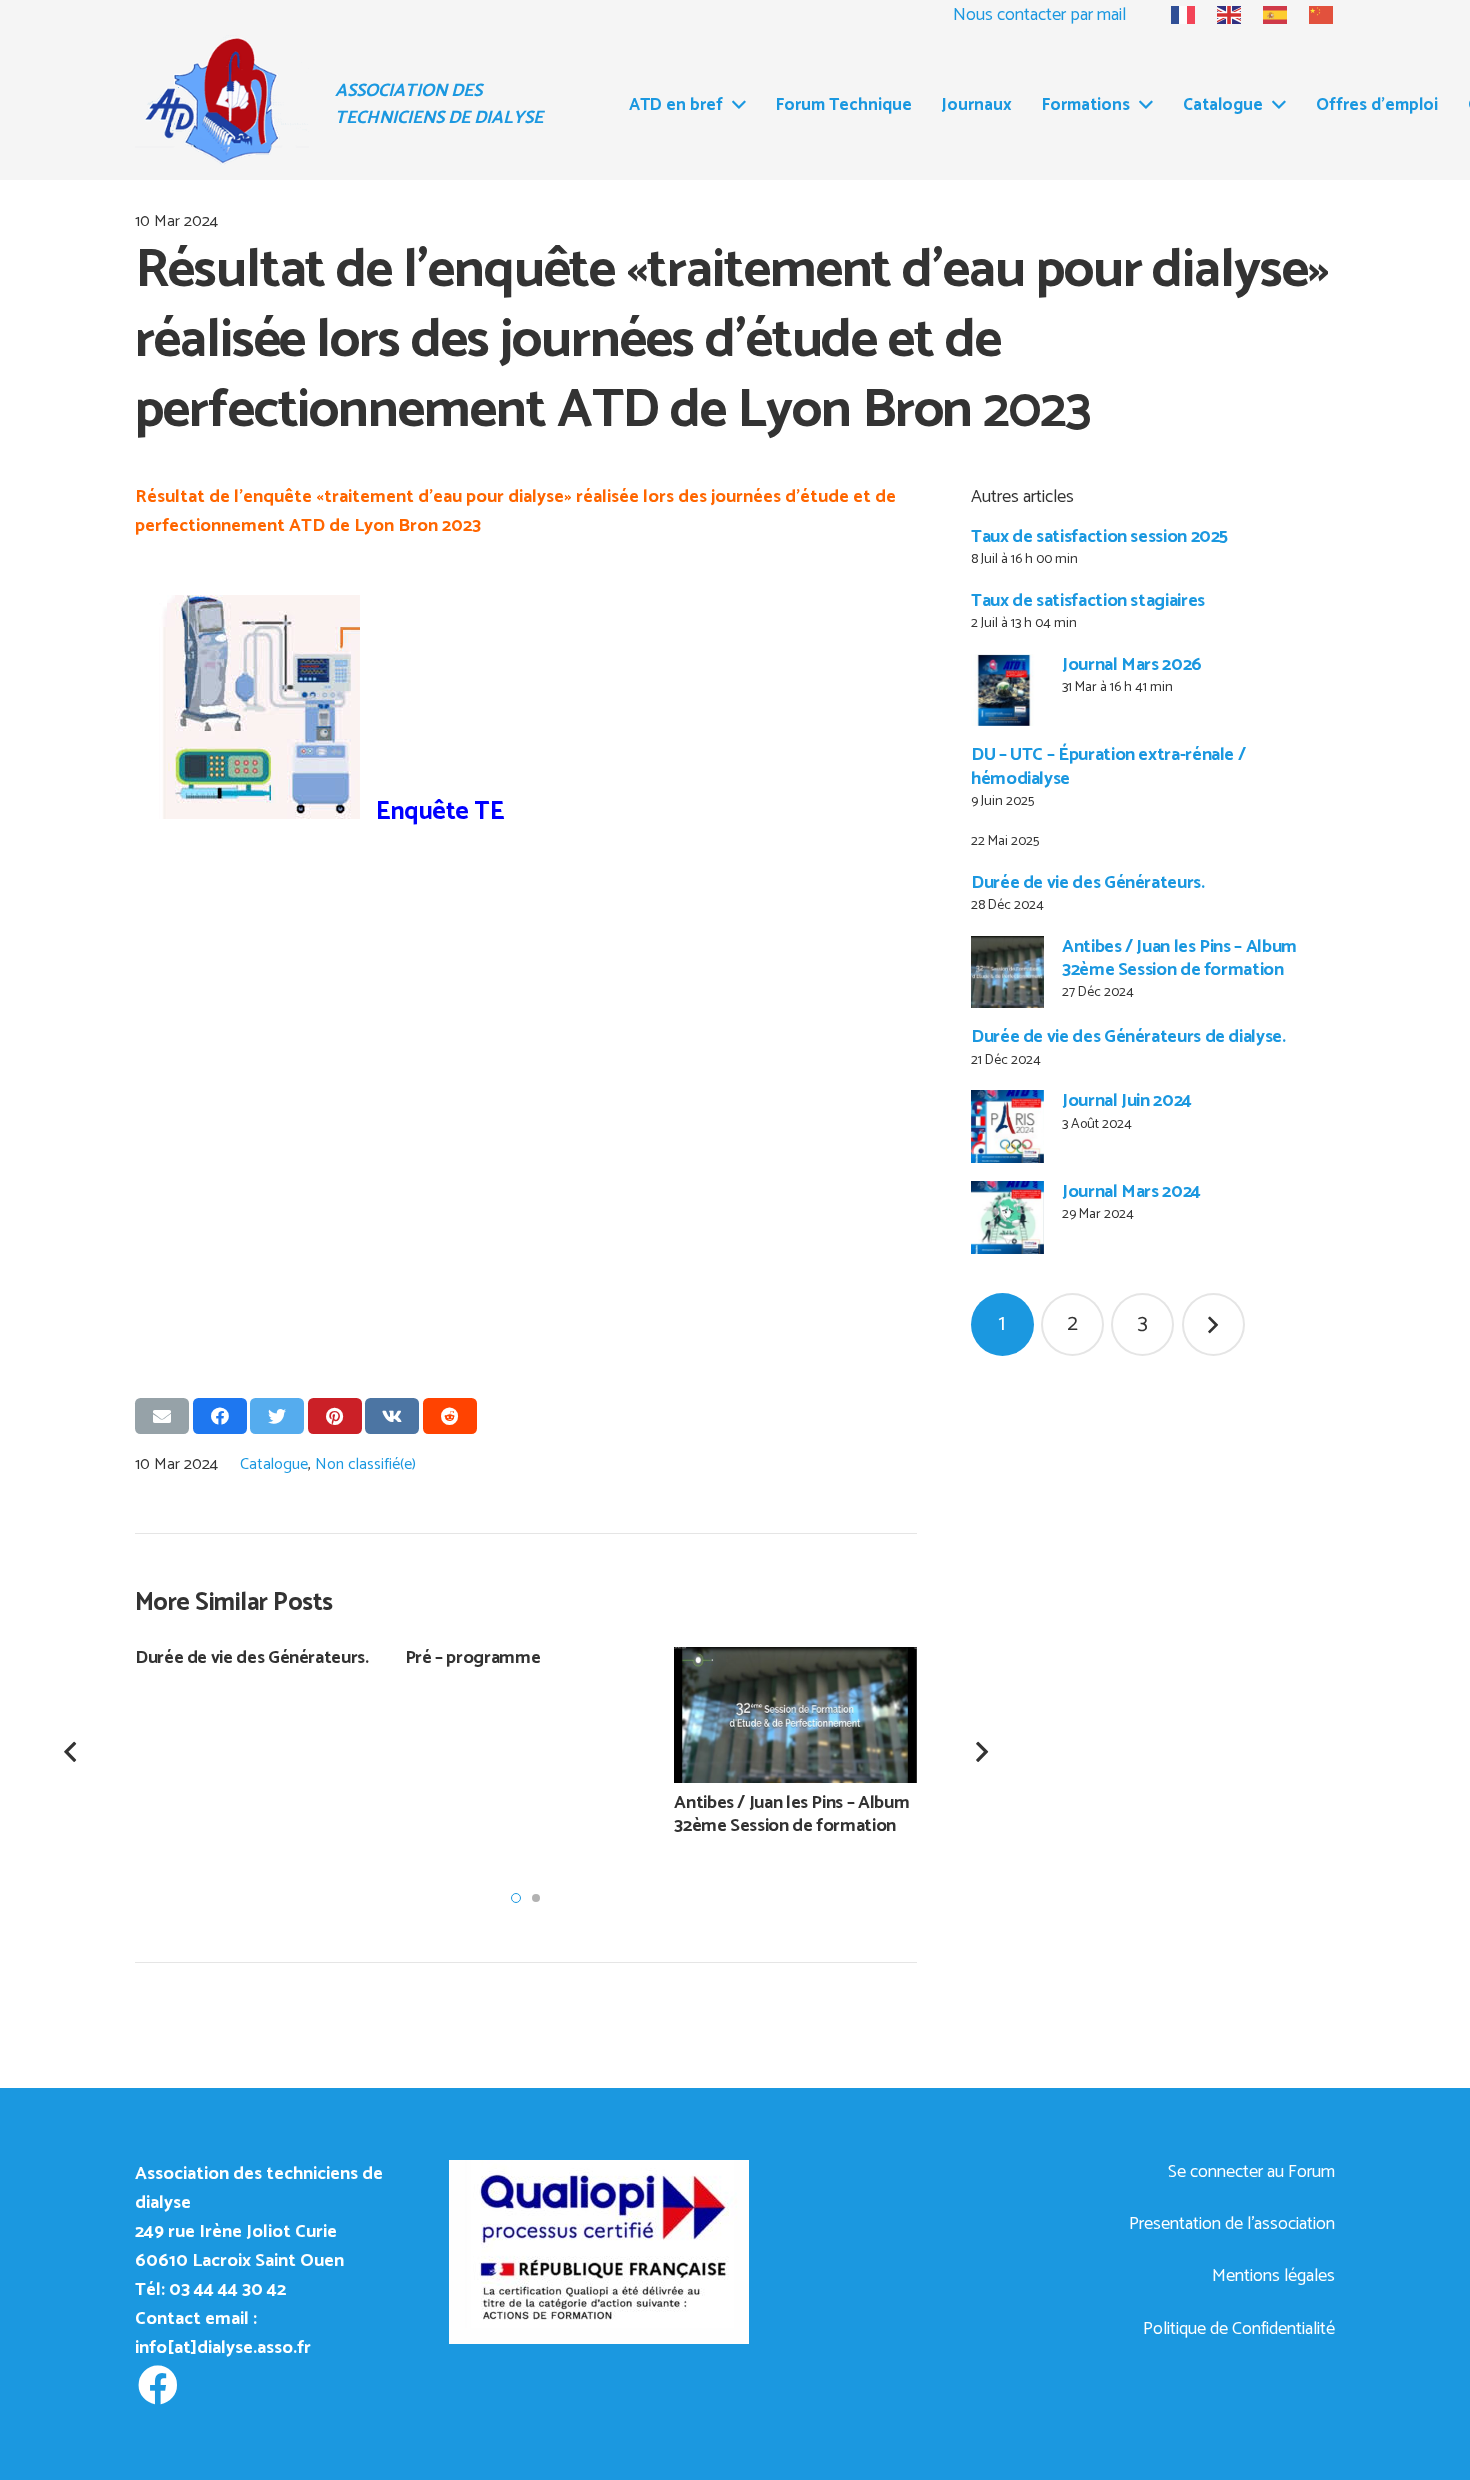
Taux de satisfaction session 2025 (1099, 537)
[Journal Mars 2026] (1007, 690)
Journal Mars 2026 (1132, 665)
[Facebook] (157, 2385)
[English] (1220, 15)
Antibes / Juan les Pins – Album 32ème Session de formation (1179, 958)
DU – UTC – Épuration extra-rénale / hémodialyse (1108, 766)
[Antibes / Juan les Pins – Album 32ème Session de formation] (1007, 972)
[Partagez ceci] (220, 1416)
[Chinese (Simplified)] (1312, 15)
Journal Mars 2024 (1131, 1192)
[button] (516, 1898)
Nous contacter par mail (1039, 15)
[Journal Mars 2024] (1007, 1217)
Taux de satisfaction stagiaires (1088, 601)
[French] (1174, 15)
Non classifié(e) (365, 1464)
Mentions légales (1273, 2276)
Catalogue (274, 1464)
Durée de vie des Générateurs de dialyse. (1128, 1037)
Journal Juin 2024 (1127, 1101)
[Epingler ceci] (335, 1416)
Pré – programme (473, 1658)
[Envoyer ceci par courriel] (162, 1416)
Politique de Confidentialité (1239, 2329)
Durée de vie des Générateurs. (1088, 883)
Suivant (1213, 1324)
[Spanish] (1266, 15)
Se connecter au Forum (1251, 2172)
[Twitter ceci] (277, 1416)
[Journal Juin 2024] (1007, 1126)
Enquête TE (432, 812)
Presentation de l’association (1232, 2224)
